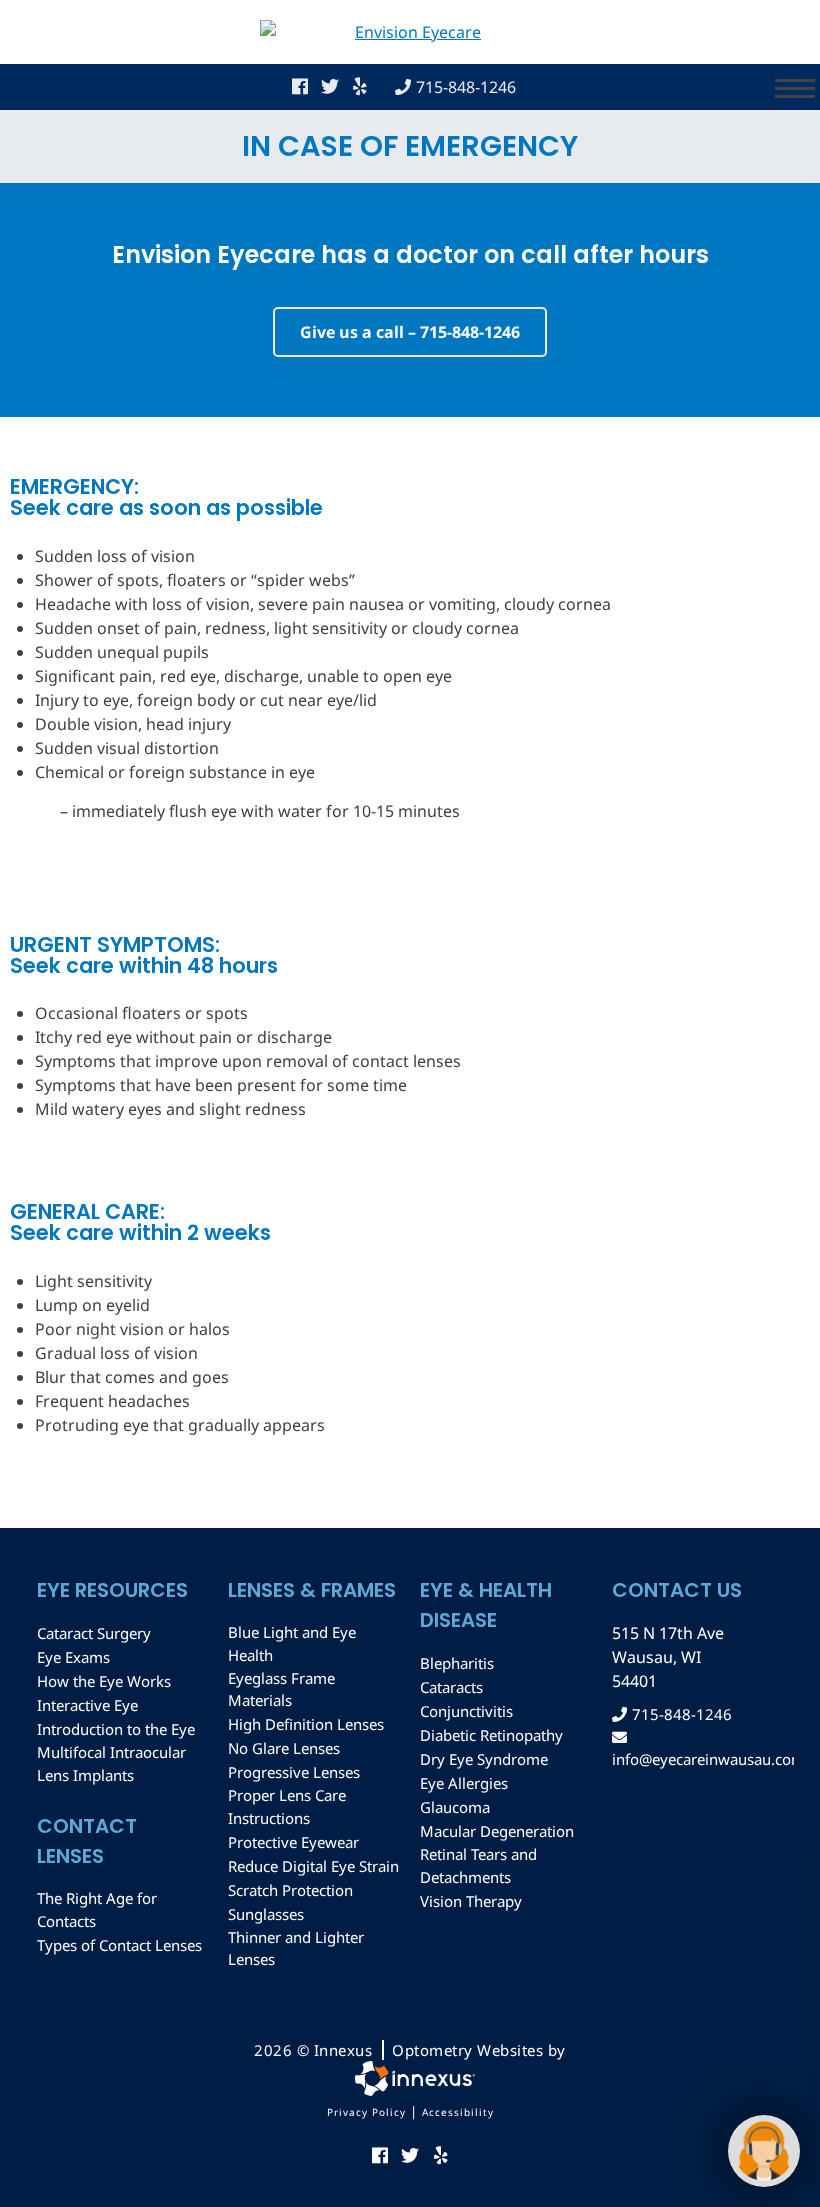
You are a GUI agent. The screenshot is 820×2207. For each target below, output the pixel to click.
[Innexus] (410, 2078)
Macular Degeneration (497, 1831)
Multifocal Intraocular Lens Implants (111, 1763)
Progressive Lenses (294, 1772)
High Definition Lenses (306, 1724)
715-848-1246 (466, 87)
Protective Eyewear (293, 1842)
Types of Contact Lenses (119, 1945)
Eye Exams (73, 1657)
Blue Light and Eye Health (292, 1643)
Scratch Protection (290, 1890)
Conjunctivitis (466, 1711)
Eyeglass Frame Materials (281, 1689)
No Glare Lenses (284, 1748)
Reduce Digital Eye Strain (313, 1866)
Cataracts (451, 1687)
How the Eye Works (104, 1681)
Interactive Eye (87, 1705)
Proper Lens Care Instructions (287, 1806)
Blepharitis (457, 1663)
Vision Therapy (471, 1901)
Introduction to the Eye (116, 1729)
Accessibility (458, 2112)
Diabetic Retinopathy (491, 1735)
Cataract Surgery (94, 1633)
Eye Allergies (464, 1783)
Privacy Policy (366, 2112)
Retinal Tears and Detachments (478, 1865)
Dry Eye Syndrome (484, 1759)
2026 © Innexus (410, 2050)
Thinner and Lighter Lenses (296, 1948)
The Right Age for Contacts (97, 1909)
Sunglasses (266, 1914)
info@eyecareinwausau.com (698, 1759)
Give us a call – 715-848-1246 (410, 332)
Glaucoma (455, 1807)
